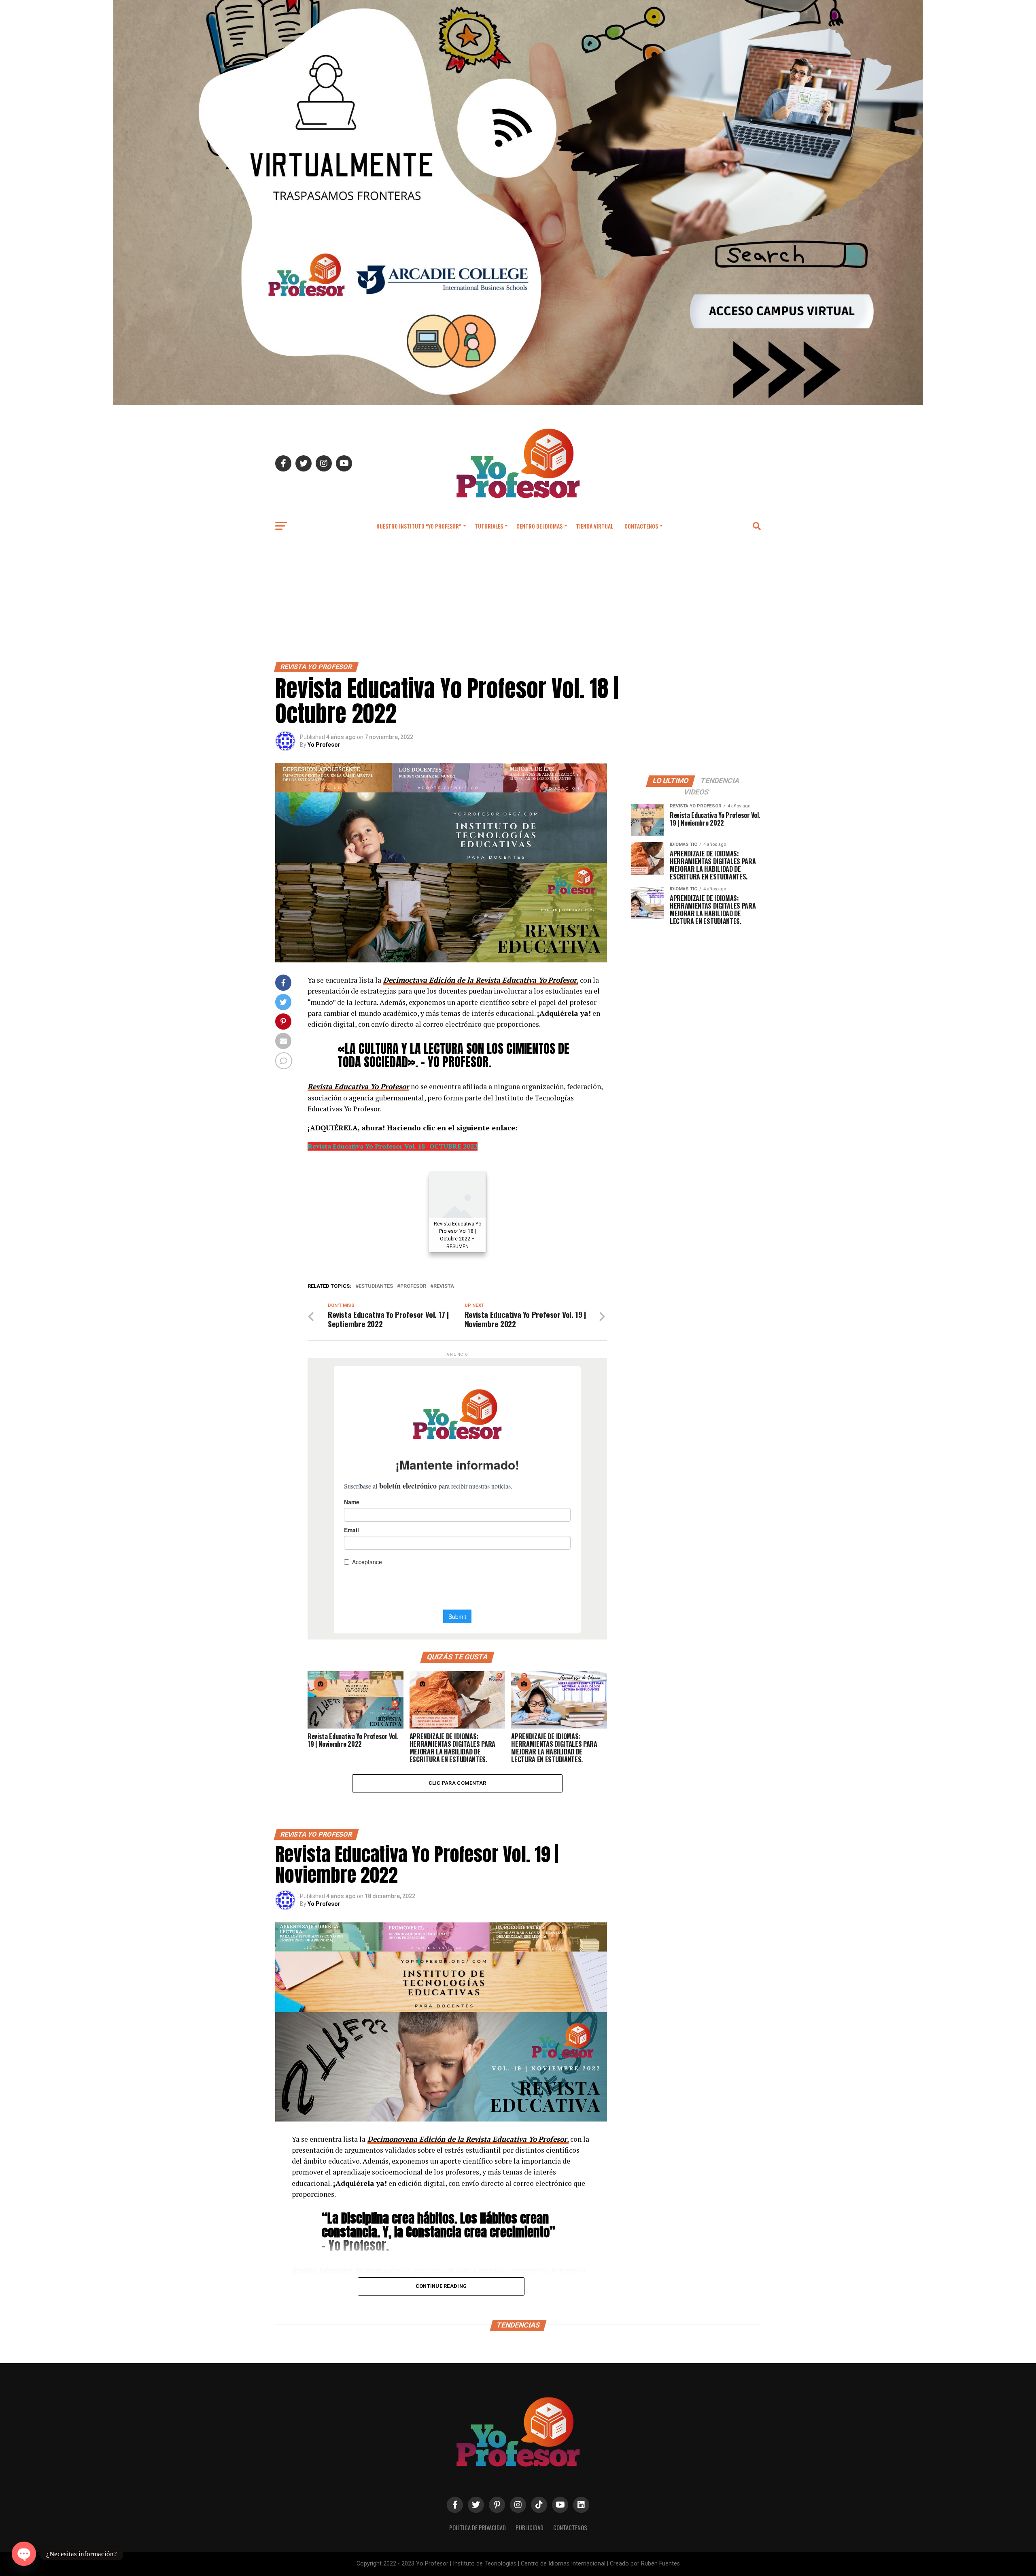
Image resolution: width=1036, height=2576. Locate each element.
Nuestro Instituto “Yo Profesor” (419, 526)
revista (444, 1286)
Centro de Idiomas (539, 526)
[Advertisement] (518, 601)
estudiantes (376, 1286)
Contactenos (641, 526)
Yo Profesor (324, 745)
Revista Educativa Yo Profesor (358, 1086)
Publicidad (530, 2528)
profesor (413, 1286)
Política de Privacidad (478, 2528)
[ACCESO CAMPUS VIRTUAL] (518, 402)
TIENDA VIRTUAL (594, 526)
